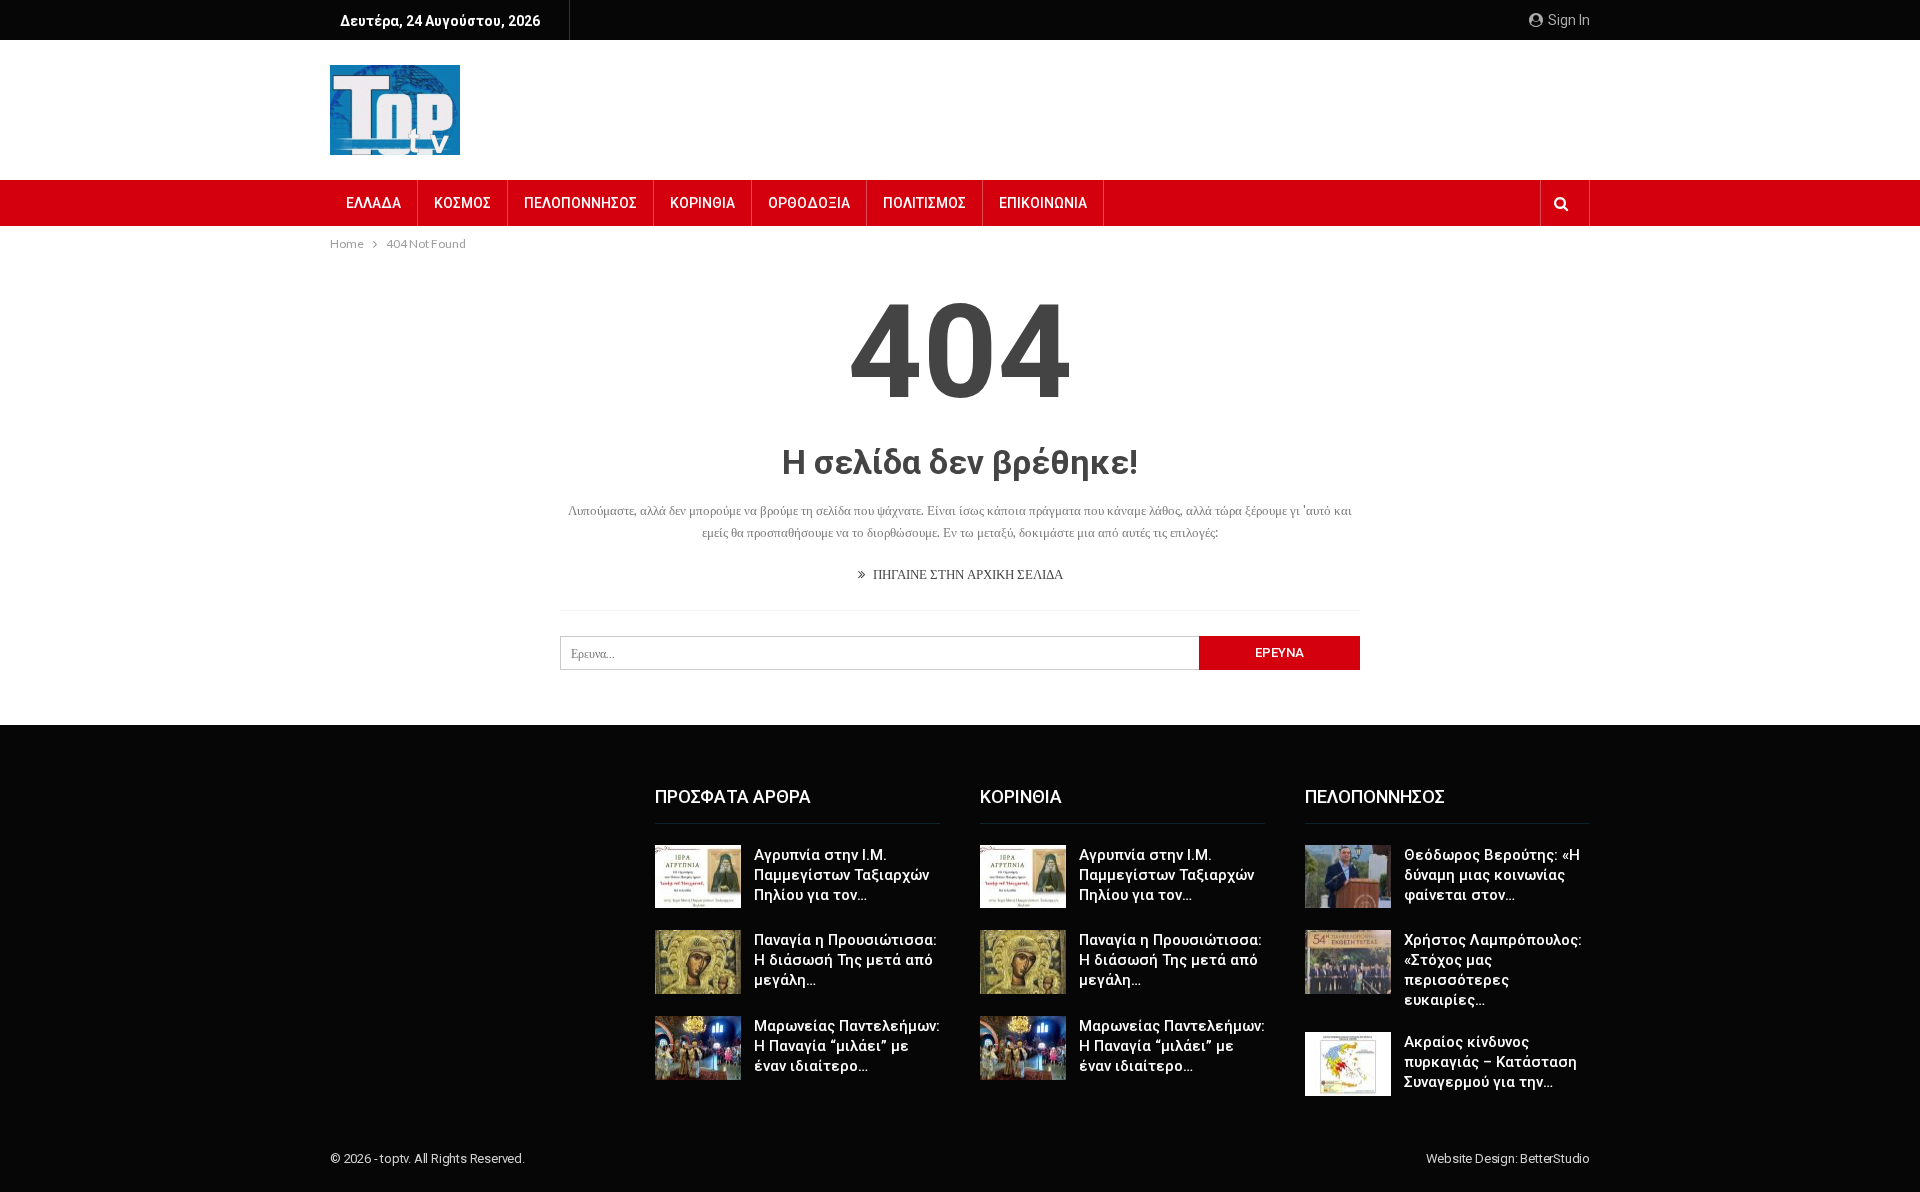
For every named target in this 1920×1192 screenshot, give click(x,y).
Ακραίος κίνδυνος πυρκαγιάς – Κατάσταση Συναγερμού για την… (1490, 1062)
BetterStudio (1555, 1158)
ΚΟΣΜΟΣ (462, 203)
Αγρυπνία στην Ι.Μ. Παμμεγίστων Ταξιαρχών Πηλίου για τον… (841, 875)
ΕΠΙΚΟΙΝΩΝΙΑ (1043, 203)
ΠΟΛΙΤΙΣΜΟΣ (924, 203)
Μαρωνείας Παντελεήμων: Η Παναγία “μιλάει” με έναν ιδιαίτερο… (847, 1046)
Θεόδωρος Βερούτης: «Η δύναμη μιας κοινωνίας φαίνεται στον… (1492, 875)
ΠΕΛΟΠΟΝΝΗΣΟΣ (580, 203)
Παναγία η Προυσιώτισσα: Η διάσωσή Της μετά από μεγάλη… (845, 960)
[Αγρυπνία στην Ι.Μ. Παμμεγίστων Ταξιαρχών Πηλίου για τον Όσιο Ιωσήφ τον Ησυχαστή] (698, 877)
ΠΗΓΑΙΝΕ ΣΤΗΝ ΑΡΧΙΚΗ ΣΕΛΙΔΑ (966, 574)
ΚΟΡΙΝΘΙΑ (702, 203)
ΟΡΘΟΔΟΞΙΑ (809, 203)
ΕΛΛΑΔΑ (373, 203)
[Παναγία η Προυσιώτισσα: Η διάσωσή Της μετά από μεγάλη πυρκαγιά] (698, 962)
